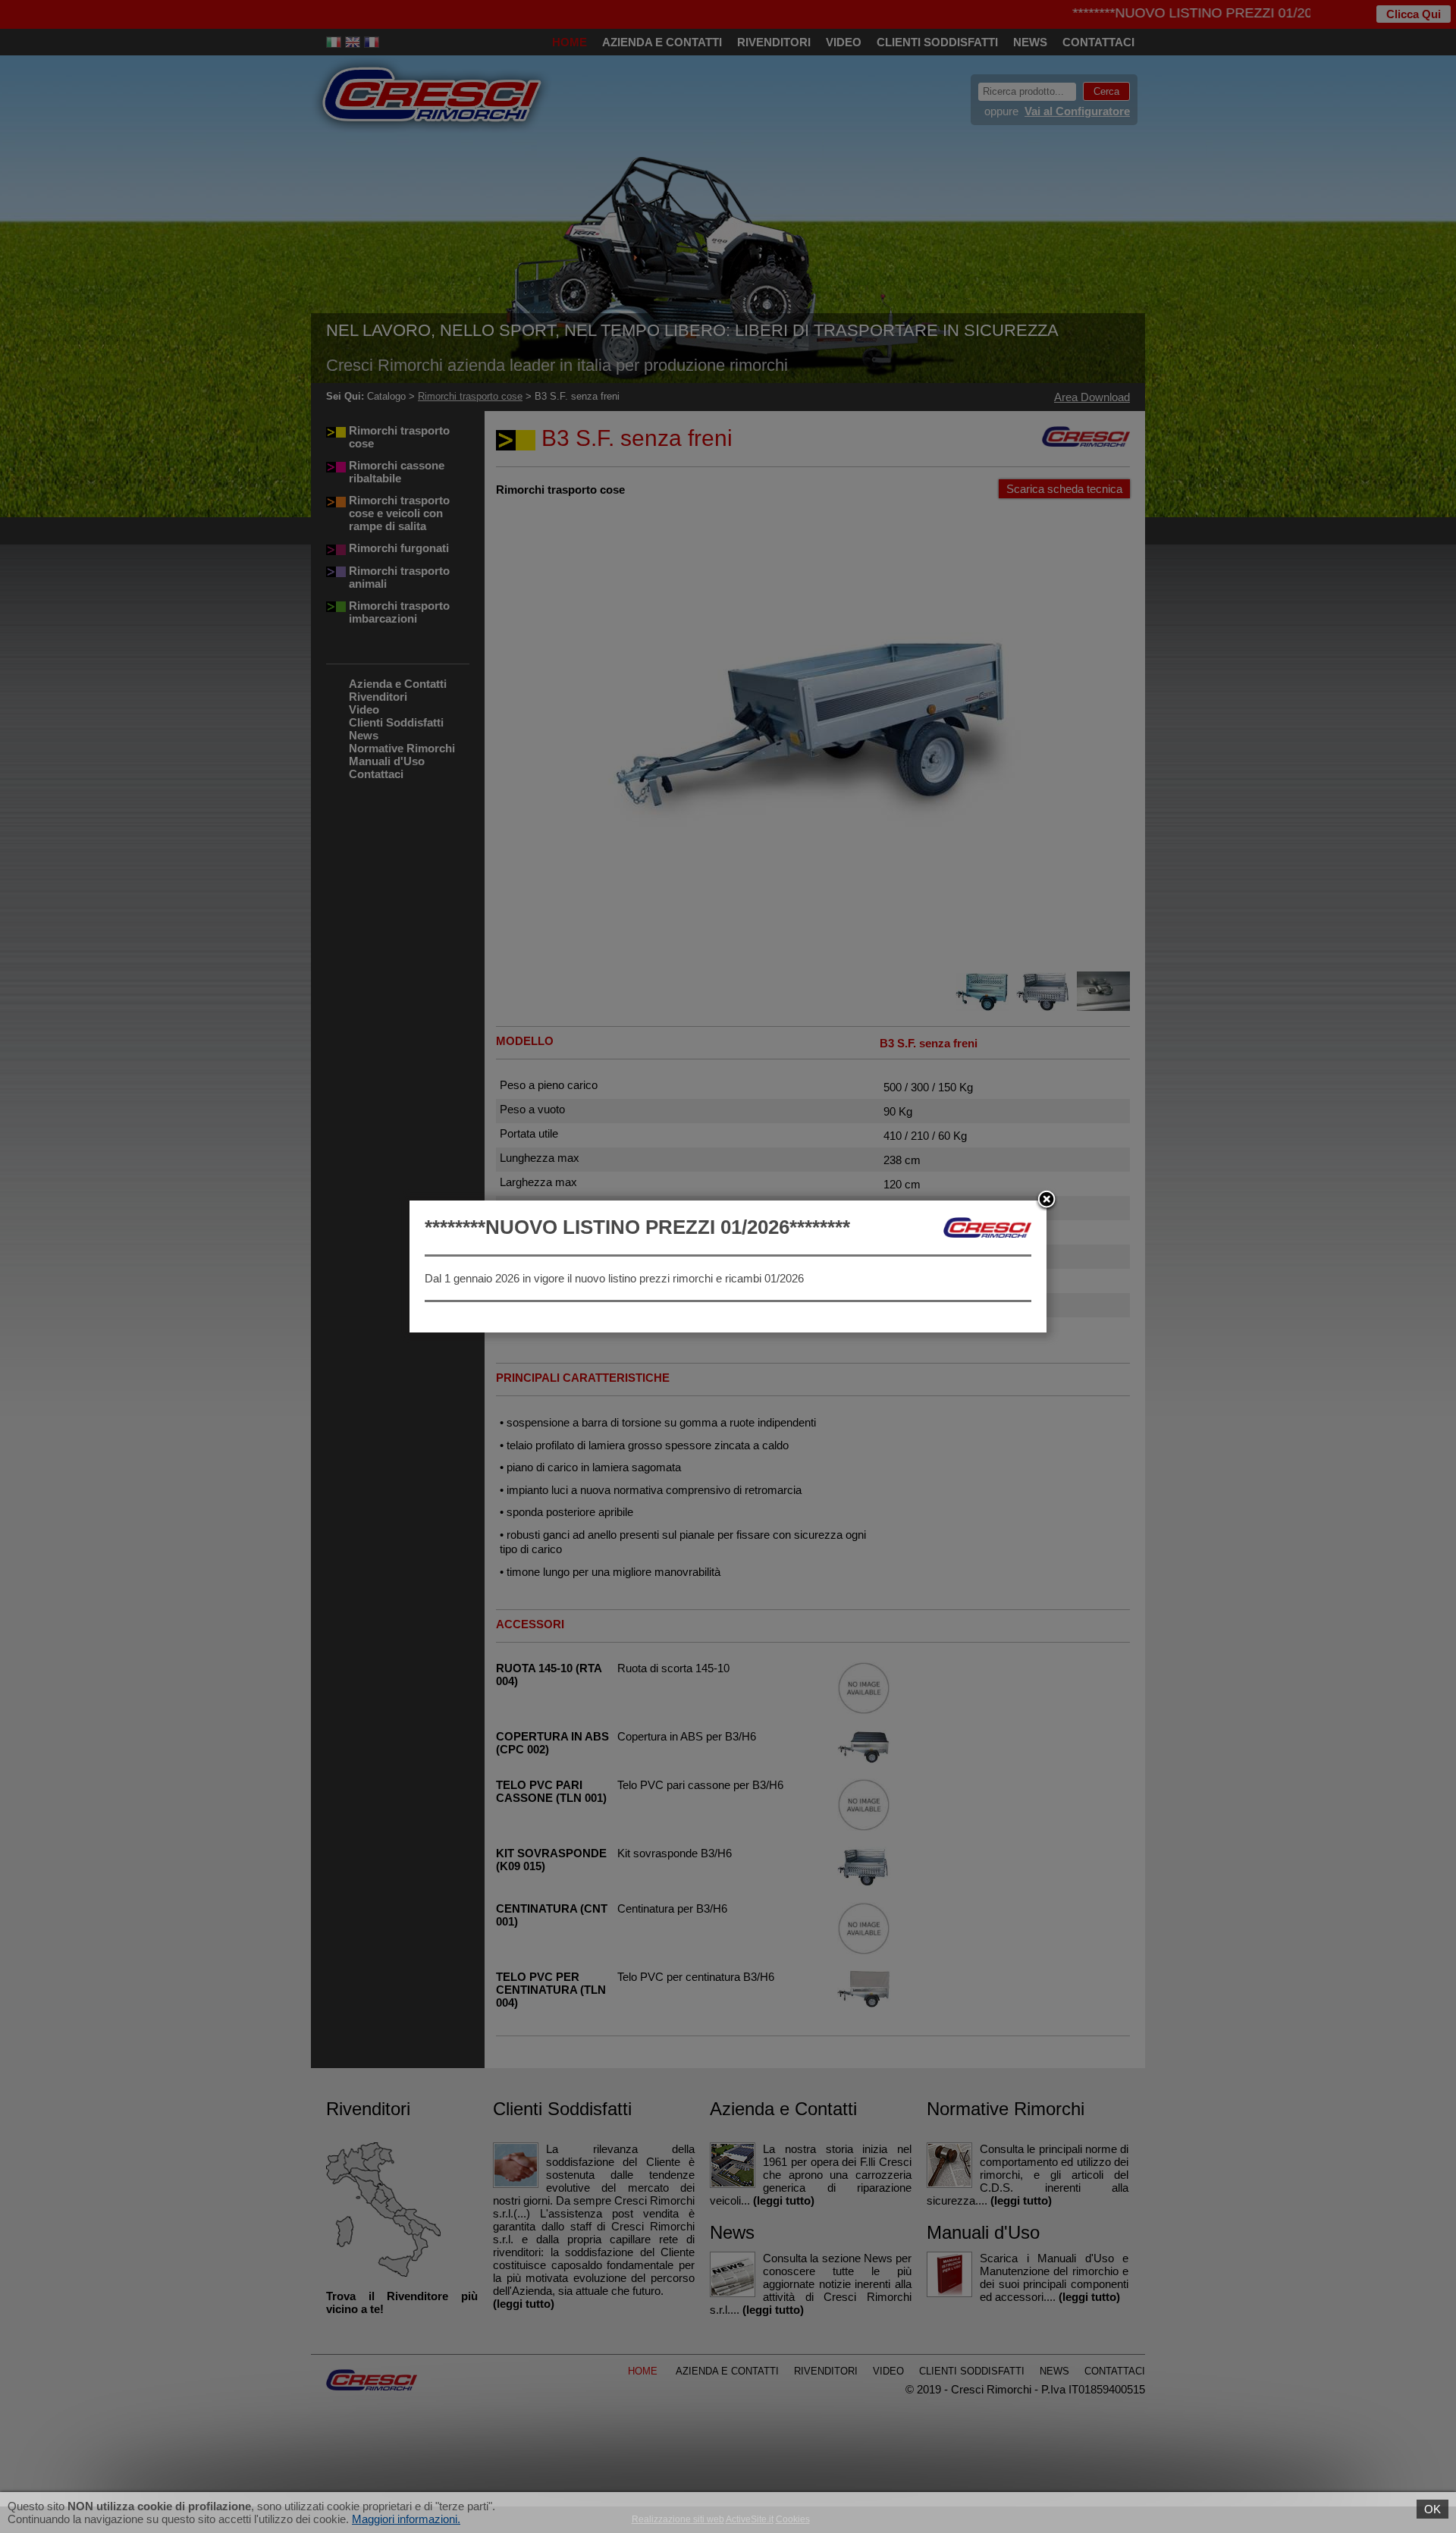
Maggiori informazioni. (406, 2519)
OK (1432, 2509)
